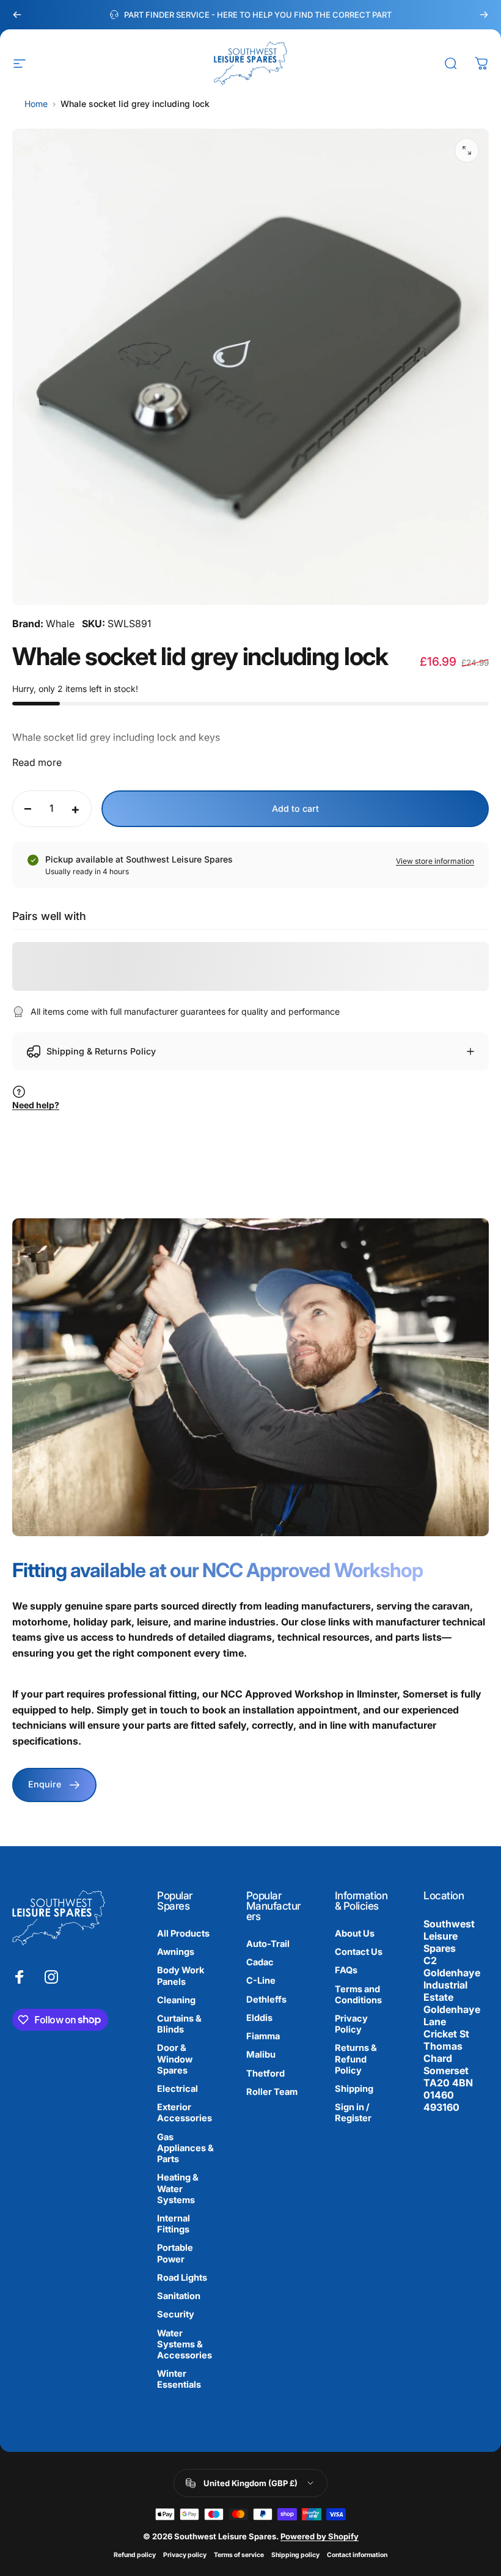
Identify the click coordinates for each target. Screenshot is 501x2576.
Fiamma (263, 2036)
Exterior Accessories (185, 2113)
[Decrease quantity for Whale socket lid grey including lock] (25, 809)
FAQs (346, 1970)
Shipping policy (295, 2555)
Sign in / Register (353, 2113)
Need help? (36, 1105)
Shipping (354, 2089)
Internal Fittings (174, 2224)
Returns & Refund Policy (356, 2059)
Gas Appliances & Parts (185, 2148)
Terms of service (239, 2555)
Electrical (177, 2089)
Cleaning (176, 2000)
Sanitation (179, 2296)
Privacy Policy (351, 2024)
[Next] (484, 15)
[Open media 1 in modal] (467, 150)
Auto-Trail (268, 1944)
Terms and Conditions (358, 1995)
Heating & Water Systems (178, 2188)
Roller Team (272, 2092)
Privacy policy (185, 2555)
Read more (37, 762)
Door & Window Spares (175, 2059)
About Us (355, 1934)
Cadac (260, 1962)
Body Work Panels (181, 1976)
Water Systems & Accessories (185, 2344)
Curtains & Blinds (179, 2024)
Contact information (357, 2555)
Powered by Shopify (320, 2536)
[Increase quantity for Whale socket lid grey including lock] (79, 809)
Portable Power (175, 2253)
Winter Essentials (179, 2379)
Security (176, 2314)
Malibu (261, 2055)
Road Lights (182, 2278)
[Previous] (17, 15)
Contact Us (359, 1952)
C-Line (261, 1981)
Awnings (176, 1952)
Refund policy (135, 2555)
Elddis (259, 2018)
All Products (183, 1934)
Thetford (265, 2074)
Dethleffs (266, 2000)
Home (36, 104)
